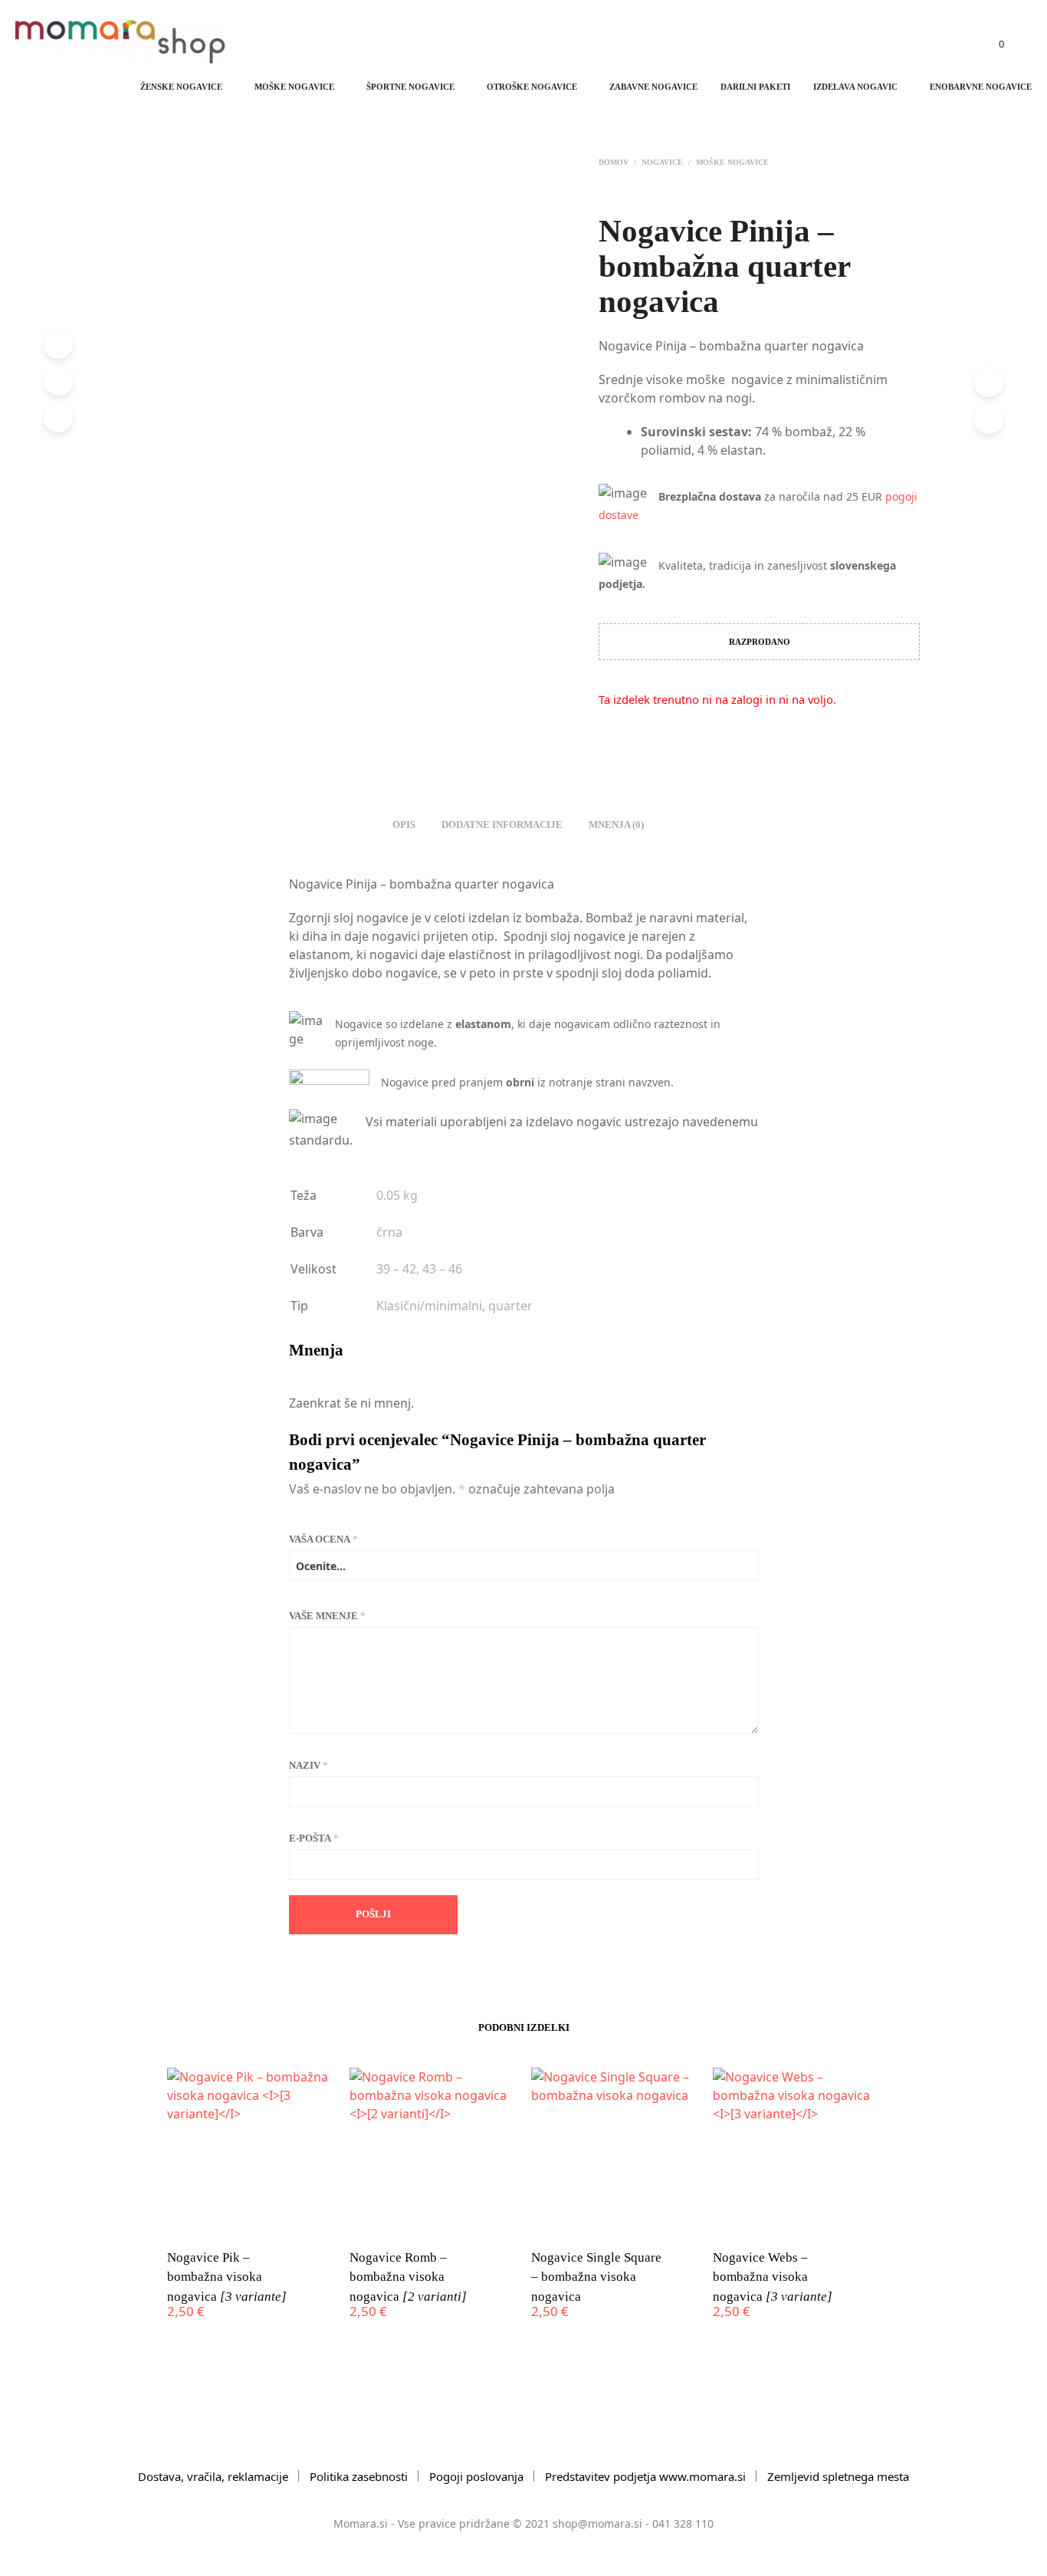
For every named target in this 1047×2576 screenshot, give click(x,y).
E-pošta (314, 1838)
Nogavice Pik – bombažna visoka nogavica (227, 2277)
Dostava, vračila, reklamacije (213, 2476)
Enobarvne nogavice (981, 87)
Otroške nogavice (532, 87)
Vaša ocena (323, 1539)
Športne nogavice (410, 87)
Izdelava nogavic (855, 87)
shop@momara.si (597, 2523)
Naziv (309, 1765)
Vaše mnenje (327, 1616)
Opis (404, 825)
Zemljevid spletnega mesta (838, 2476)
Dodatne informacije (502, 825)
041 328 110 (683, 2523)
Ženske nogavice (181, 87)
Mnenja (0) (616, 825)
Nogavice (662, 162)
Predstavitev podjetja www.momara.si (645, 2476)
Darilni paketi (755, 87)
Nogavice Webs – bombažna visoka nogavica (773, 2277)
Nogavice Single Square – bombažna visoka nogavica (596, 2277)
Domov (614, 162)
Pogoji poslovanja (476, 2476)
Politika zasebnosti (359, 2476)
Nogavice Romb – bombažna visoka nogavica (408, 2277)
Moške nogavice (294, 87)
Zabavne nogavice (653, 87)
